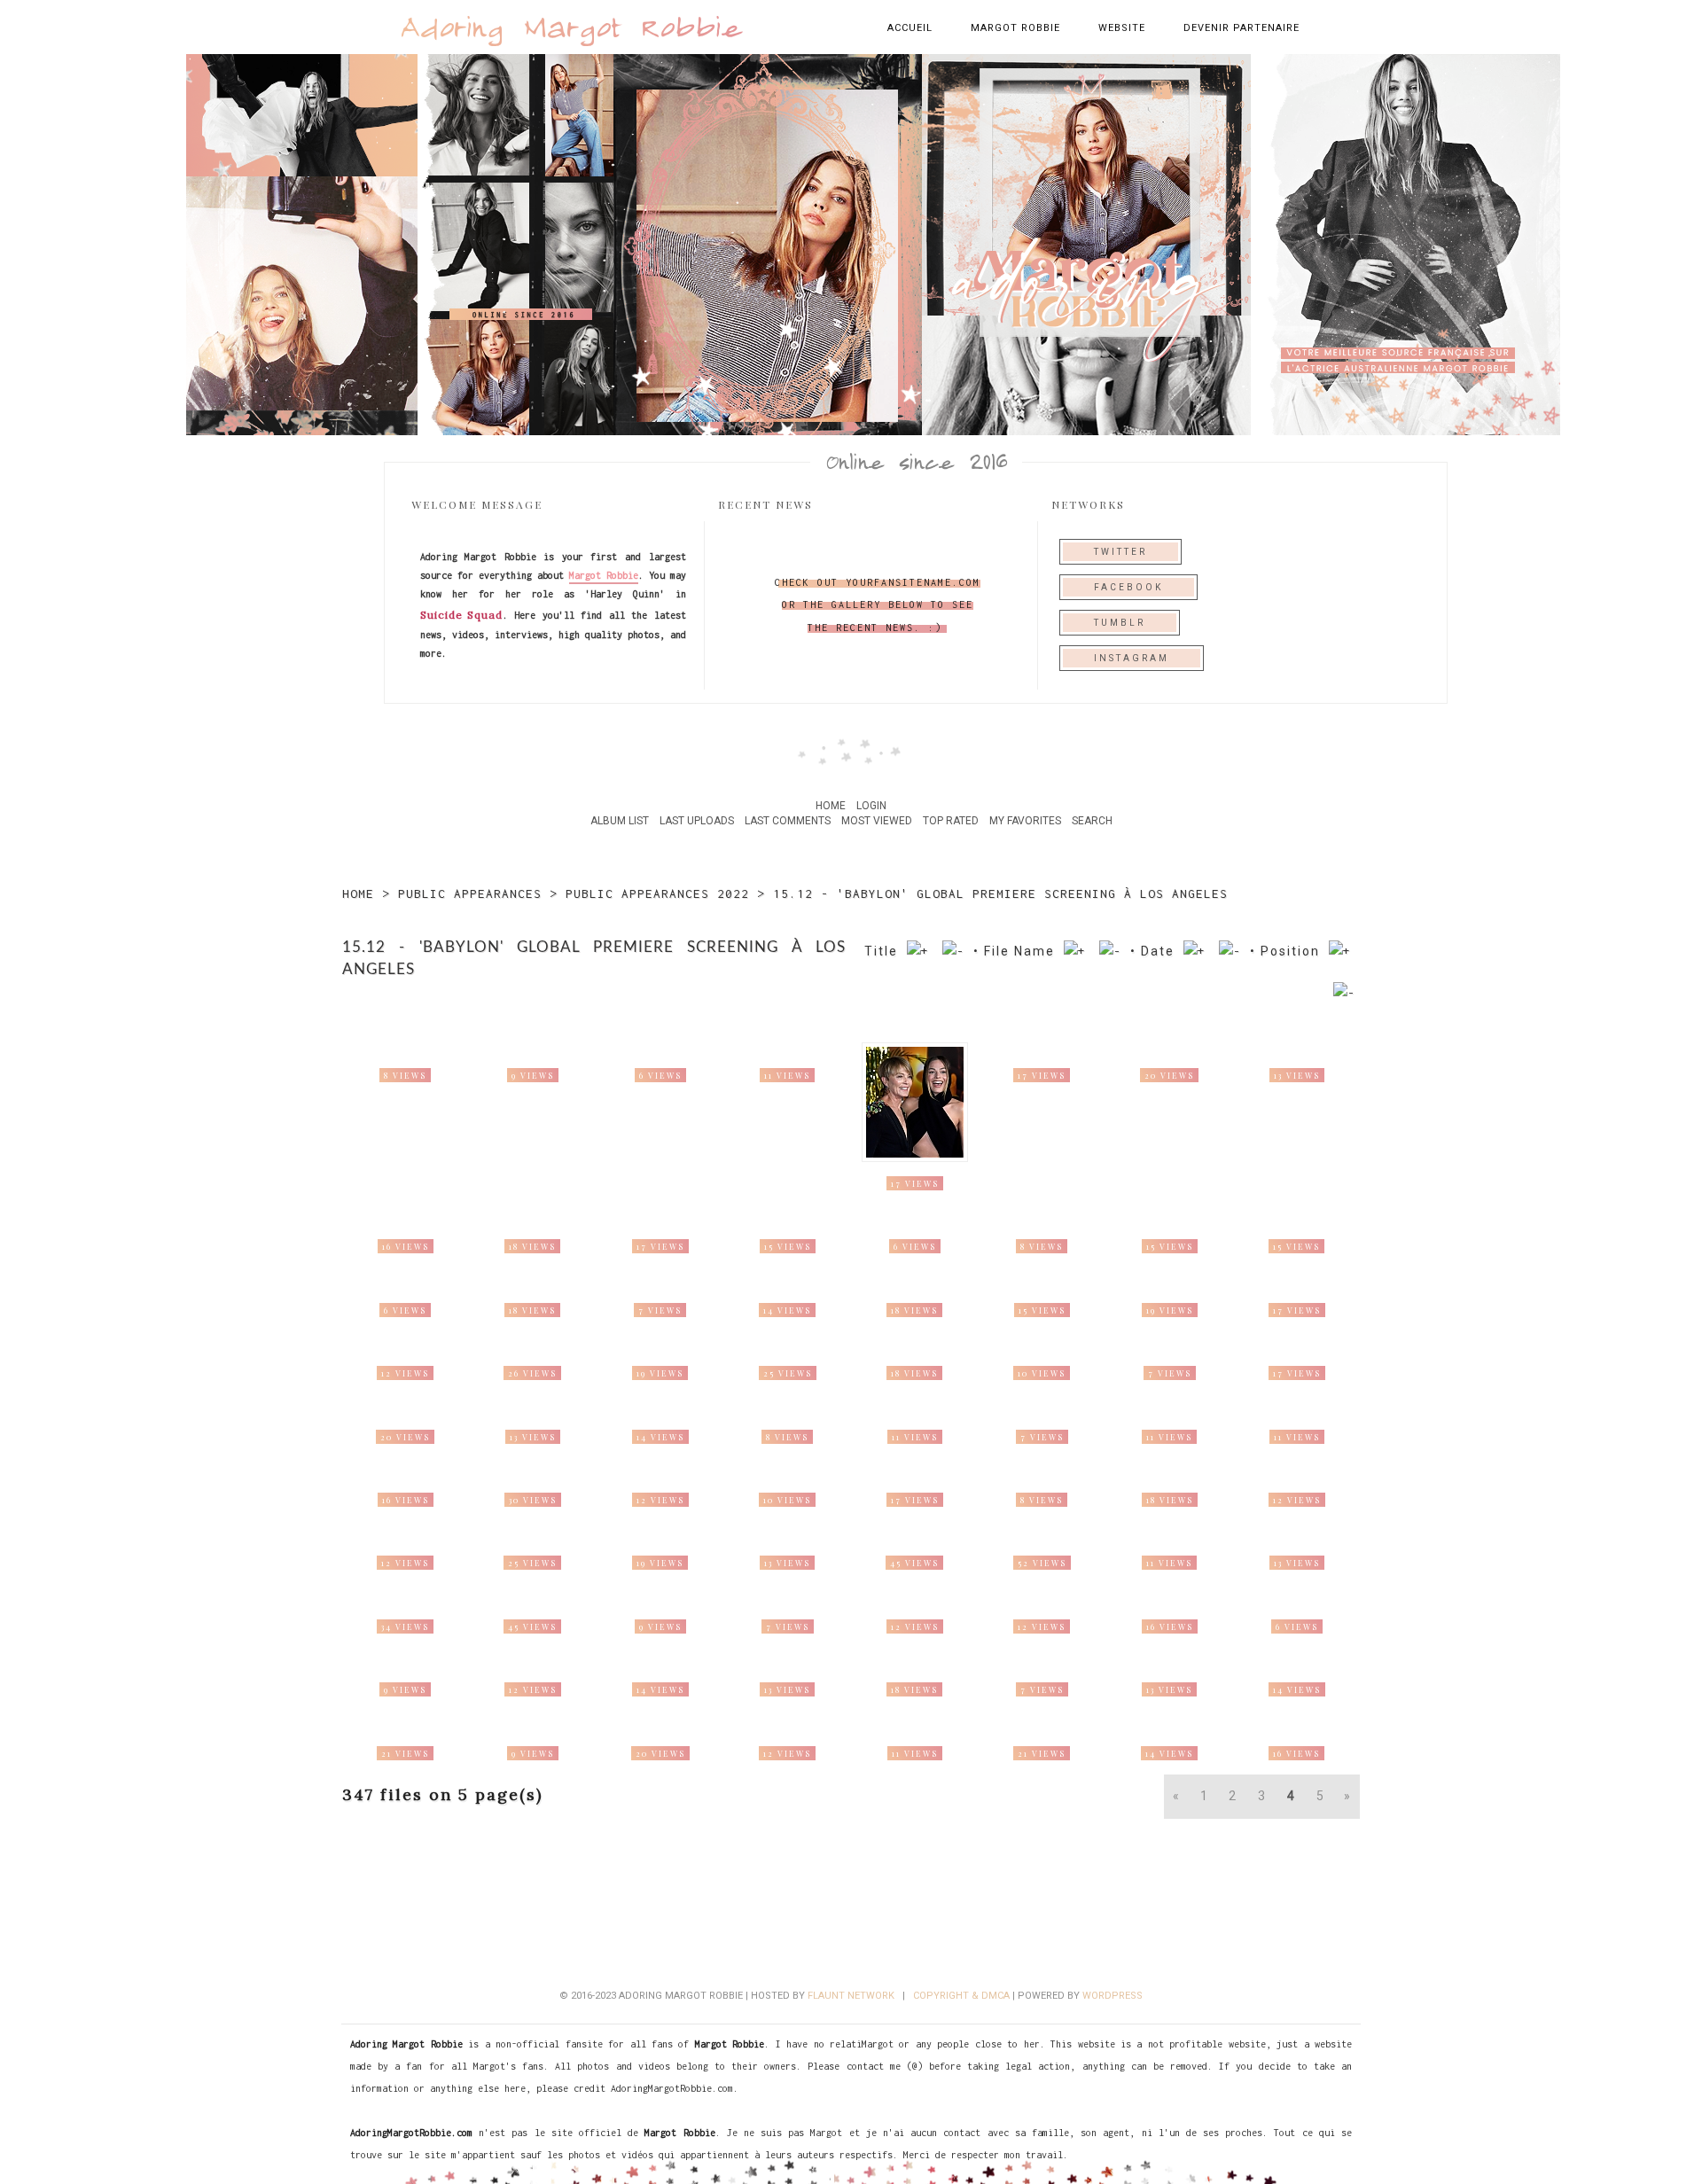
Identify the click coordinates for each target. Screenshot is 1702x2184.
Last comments (788, 821)
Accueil (910, 28)
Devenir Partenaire (1241, 28)
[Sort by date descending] (1230, 951)
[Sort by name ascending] (1075, 951)
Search (1092, 821)
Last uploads (697, 821)
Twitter (1120, 552)
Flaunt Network (851, 1996)
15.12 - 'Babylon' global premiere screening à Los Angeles (1000, 893)
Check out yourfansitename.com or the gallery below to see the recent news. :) (878, 604)
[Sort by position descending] (1344, 993)
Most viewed (877, 821)
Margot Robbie (1015, 28)
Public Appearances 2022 (657, 893)
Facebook (1128, 587)
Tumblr (1120, 623)
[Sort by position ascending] (1340, 951)
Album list (620, 821)
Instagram (1132, 658)
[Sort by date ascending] (1195, 951)
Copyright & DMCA (961, 1996)
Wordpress (1113, 1996)
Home (831, 806)
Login (871, 806)
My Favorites (1025, 821)
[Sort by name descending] (1110, 951)
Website (1122, 28)
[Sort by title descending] (953, 951)
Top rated (951, 821)
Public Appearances (470, 893)
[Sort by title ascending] (918, 951)
